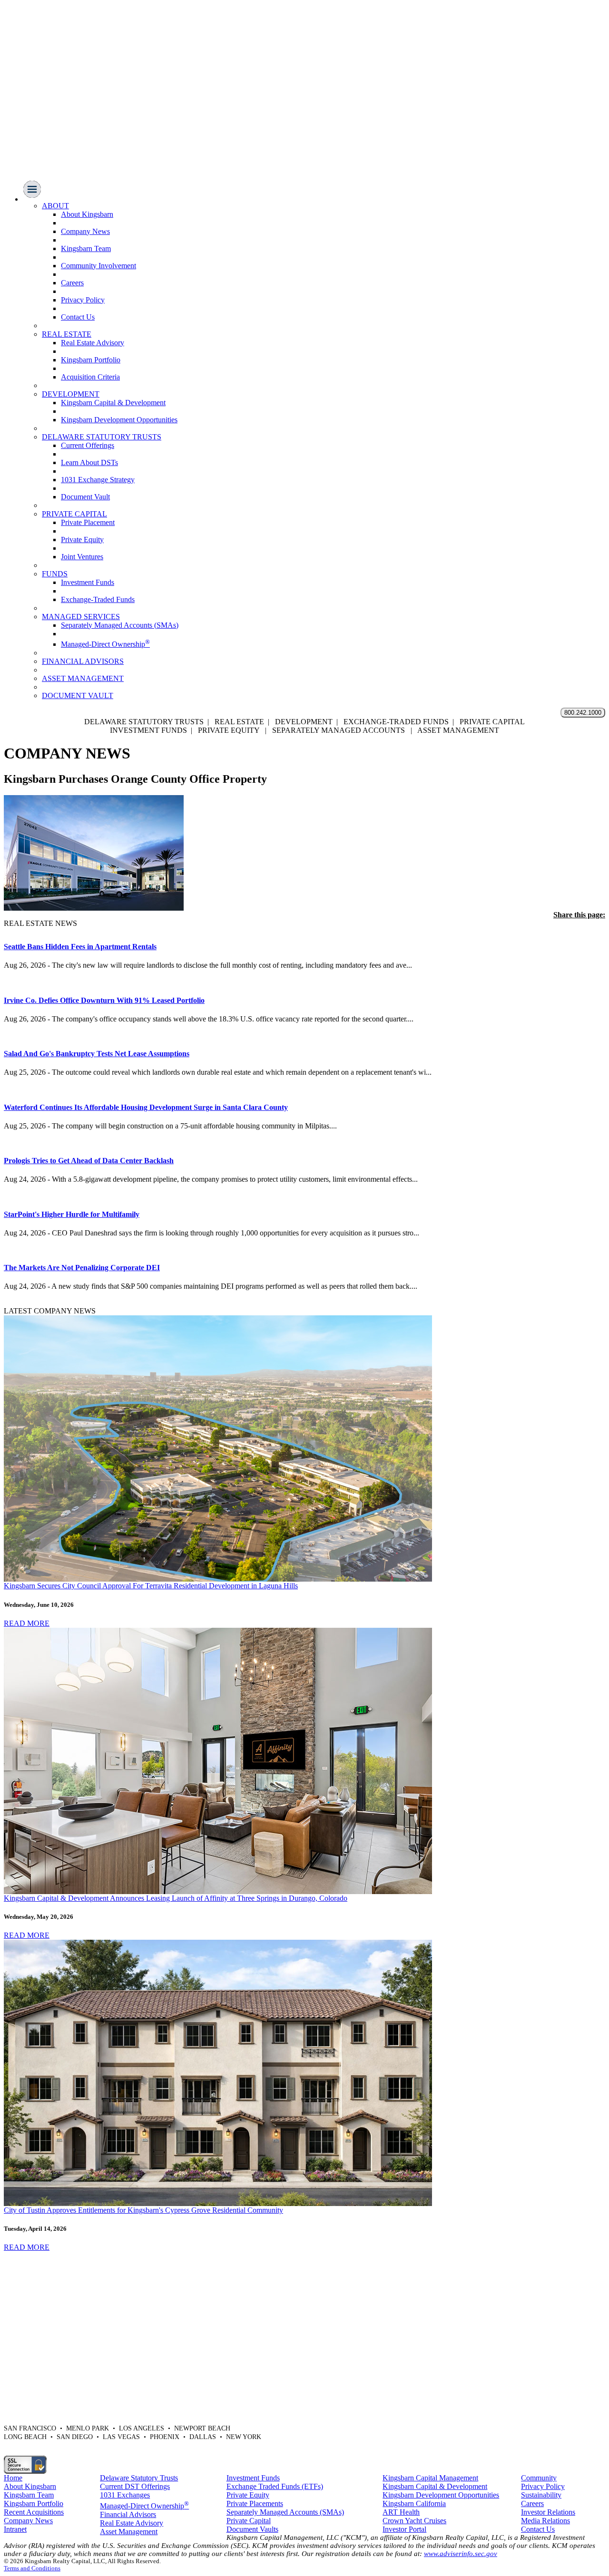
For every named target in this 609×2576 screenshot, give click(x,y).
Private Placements (255, 2503)
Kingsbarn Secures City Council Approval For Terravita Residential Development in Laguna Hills (151, 1586)
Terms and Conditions (32, 2568)
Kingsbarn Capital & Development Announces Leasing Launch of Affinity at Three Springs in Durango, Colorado (176, 1898)
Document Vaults (252, 2529)
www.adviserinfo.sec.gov (461, 2554)
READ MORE (27, 1623)
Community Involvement (98, 266)
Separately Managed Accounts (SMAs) (120, 625)
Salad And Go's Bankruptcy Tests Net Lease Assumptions (97, 1054)
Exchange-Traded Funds (98, 599)
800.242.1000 (583, 713)
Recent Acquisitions (34, 2512)
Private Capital (249, 2521)
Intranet (15, 2529)
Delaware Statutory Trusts (139, 2478)
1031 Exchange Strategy (98, 480)
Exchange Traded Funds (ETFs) (275, 2486)
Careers (72, 283)
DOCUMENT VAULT (78, 695)
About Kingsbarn (87, 214)
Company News (85, 231)
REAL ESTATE (67, 334)
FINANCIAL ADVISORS (83, 661)
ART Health (401, 2512)
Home (13, 2478)
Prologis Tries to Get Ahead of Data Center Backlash (89, 1161)
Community (539, 2478)
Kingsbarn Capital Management (430, 2478)
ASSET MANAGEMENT (83, 678)
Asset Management (129, 2532)
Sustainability (541, 2495)
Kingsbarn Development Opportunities (119, 420)
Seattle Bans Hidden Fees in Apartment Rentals (80, 947)
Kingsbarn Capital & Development (113, 403)
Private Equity (82, 540)
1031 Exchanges (125, 2495)
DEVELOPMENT (71, 394)
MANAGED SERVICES (81, 617)
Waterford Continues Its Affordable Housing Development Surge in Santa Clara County (146, 1107)
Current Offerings (88, 445)
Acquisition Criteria (90, 377)
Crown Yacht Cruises (414, 2521)
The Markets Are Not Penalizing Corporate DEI (82, 1268)
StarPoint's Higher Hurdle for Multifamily (72, 1214)
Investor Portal (404, 2529)
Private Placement (88, 522)
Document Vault (85, 497)
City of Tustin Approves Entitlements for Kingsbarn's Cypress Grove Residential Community (143, 2210)
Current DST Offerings (135, 2486)
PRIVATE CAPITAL (74, 514)
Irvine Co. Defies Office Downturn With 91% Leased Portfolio (104, 1000)
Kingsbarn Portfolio (91, 360)
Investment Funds (88, 582)
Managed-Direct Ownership (105, 644)
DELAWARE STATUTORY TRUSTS (102, 437)
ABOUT (55, 206)
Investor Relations (548, 2512)
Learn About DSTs (89, 462)
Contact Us (78, 317)
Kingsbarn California (414, 2503)
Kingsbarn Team (86, 248)
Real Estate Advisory (93, 343)
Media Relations (545, 2521)
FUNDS (55, 574)
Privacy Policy (83, 300)
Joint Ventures (82, 557)
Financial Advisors (128, 2514)
